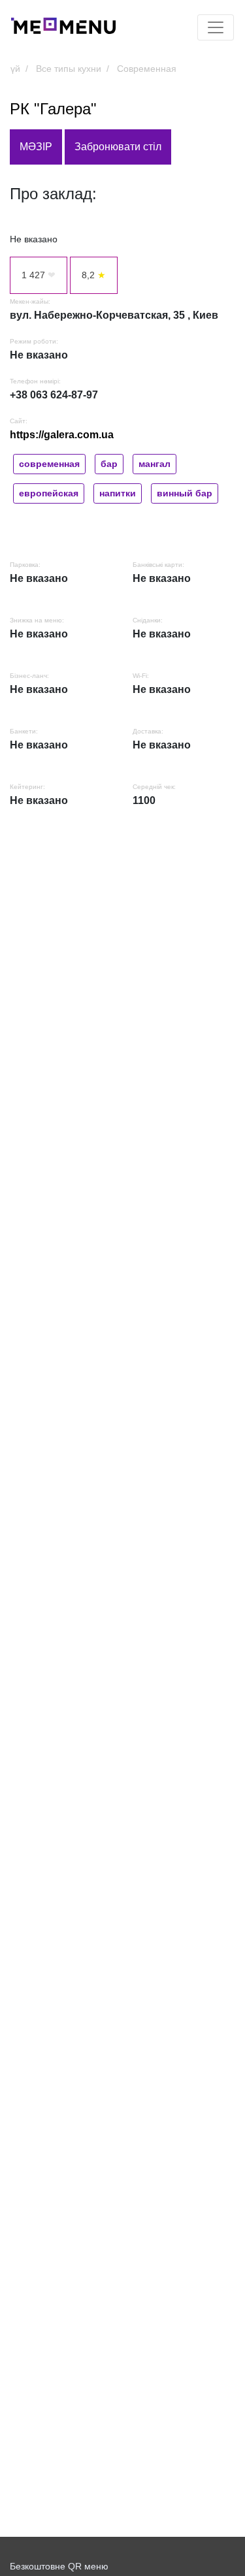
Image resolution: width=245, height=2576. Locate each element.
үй (15, 69)
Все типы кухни (69, 69)
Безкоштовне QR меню (59, 2566)
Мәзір (36, 147)
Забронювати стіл (118, 147)
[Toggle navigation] (216, 27)
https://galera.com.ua (62, 435)
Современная (147, 69)
